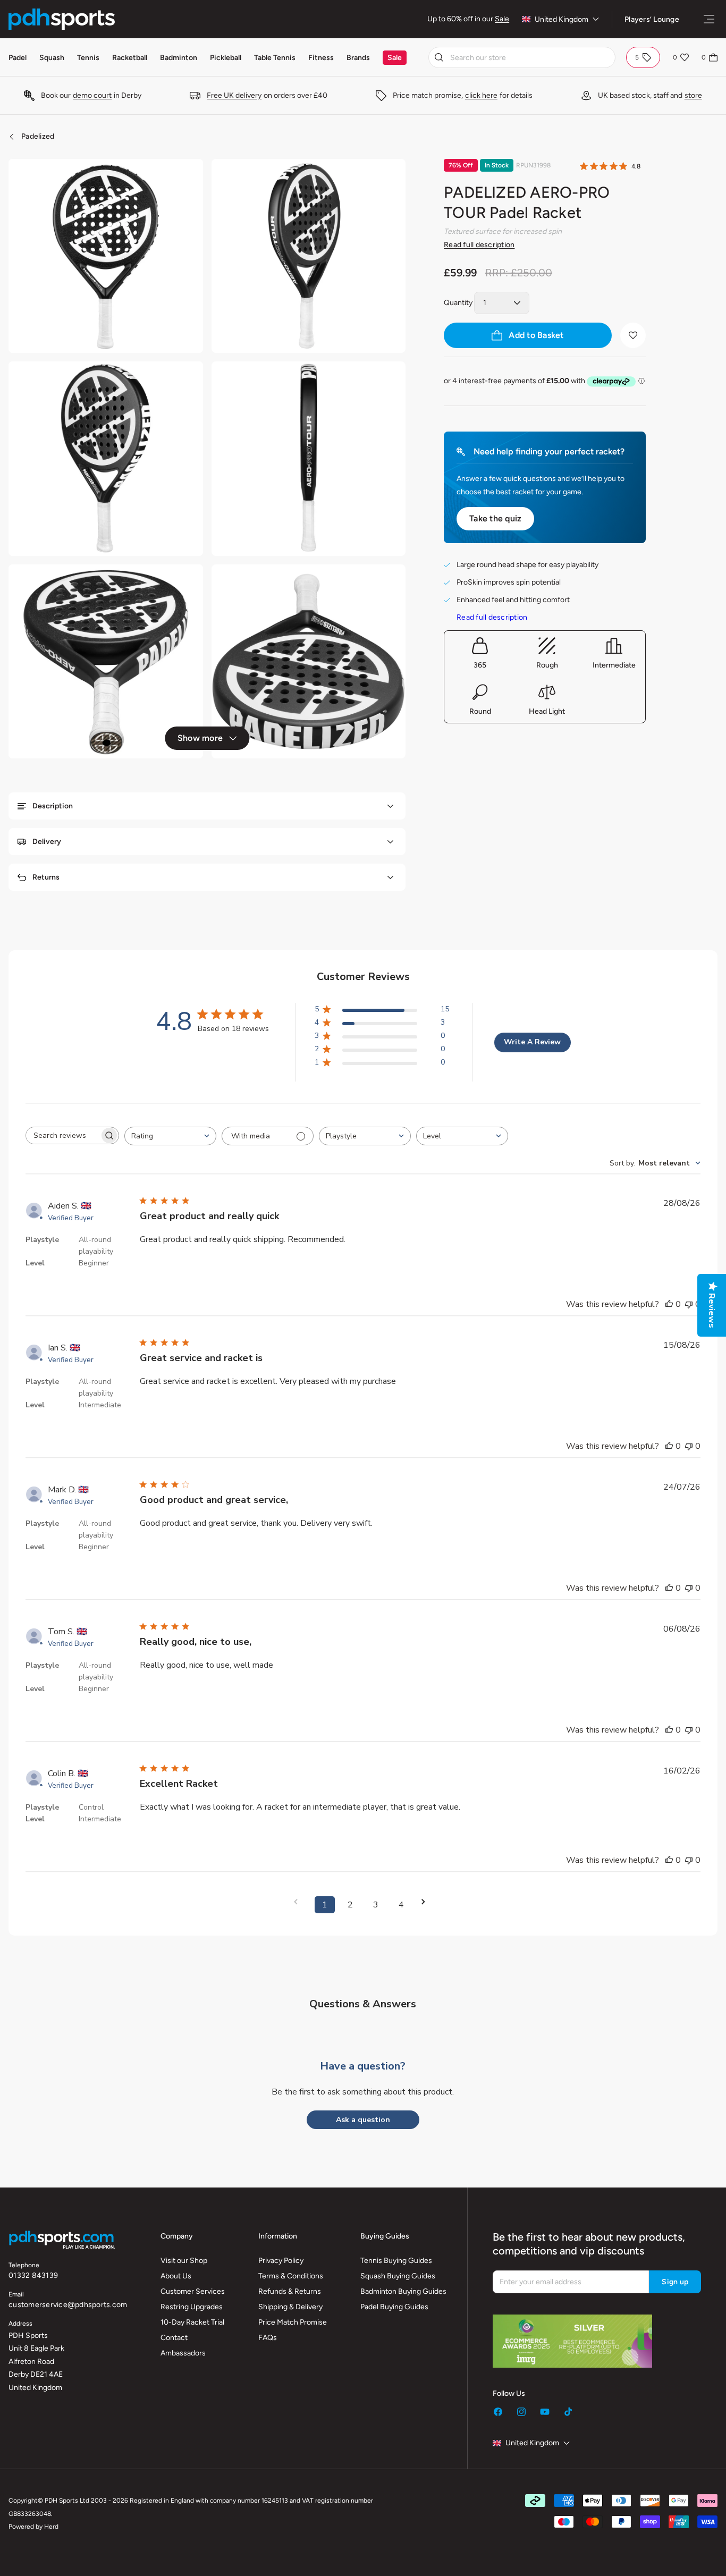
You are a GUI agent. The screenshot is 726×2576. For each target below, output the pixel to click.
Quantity (458, 303)
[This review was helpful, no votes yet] (669, 1304)
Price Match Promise (293, 2322)
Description (53, 806)
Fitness (321, 58)
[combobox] (522, 57)
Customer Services (193, 2291)
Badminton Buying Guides (403, 2291)
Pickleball (226, 58)
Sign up (675, 2282)
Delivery (47, 842)
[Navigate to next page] (427, 1902)
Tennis (88, 58)
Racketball (130, 58)
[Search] (439, 57)
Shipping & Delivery (290, 2307)
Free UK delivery (234, 95)
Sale (502, 19)
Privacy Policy (281, 2261)
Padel (18, 58)
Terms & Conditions (291, 2276)
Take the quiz (495, 518)
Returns (46, 877)
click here (481, 95)
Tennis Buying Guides (396, 2261)
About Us (176, 2276)
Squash (52, 58)
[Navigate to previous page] (299, 1902)
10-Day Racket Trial (192, 2322)
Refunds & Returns (290, 2291)
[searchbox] (63, 1135)
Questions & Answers (363, 2004)
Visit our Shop (184, 2261)
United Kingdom (562, 19)
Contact (174, 2338)
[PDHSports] (62, 19)
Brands (358, 58)
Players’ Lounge (652, 19)
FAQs (268, 2338)
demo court (92, 95)
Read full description (479, 245)
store (693, 95)
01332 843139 (33, 2275)
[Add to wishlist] (633, 335)
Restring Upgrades (192, 2307)
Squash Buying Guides (398, 2276)
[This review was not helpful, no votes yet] (689, 1304)
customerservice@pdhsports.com (68, 2305)
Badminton (179, 58)
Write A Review (532, 1042)
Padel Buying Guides (394, 2307)
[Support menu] (709, 19)
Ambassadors (183, 2353)
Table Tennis (275, 58)
